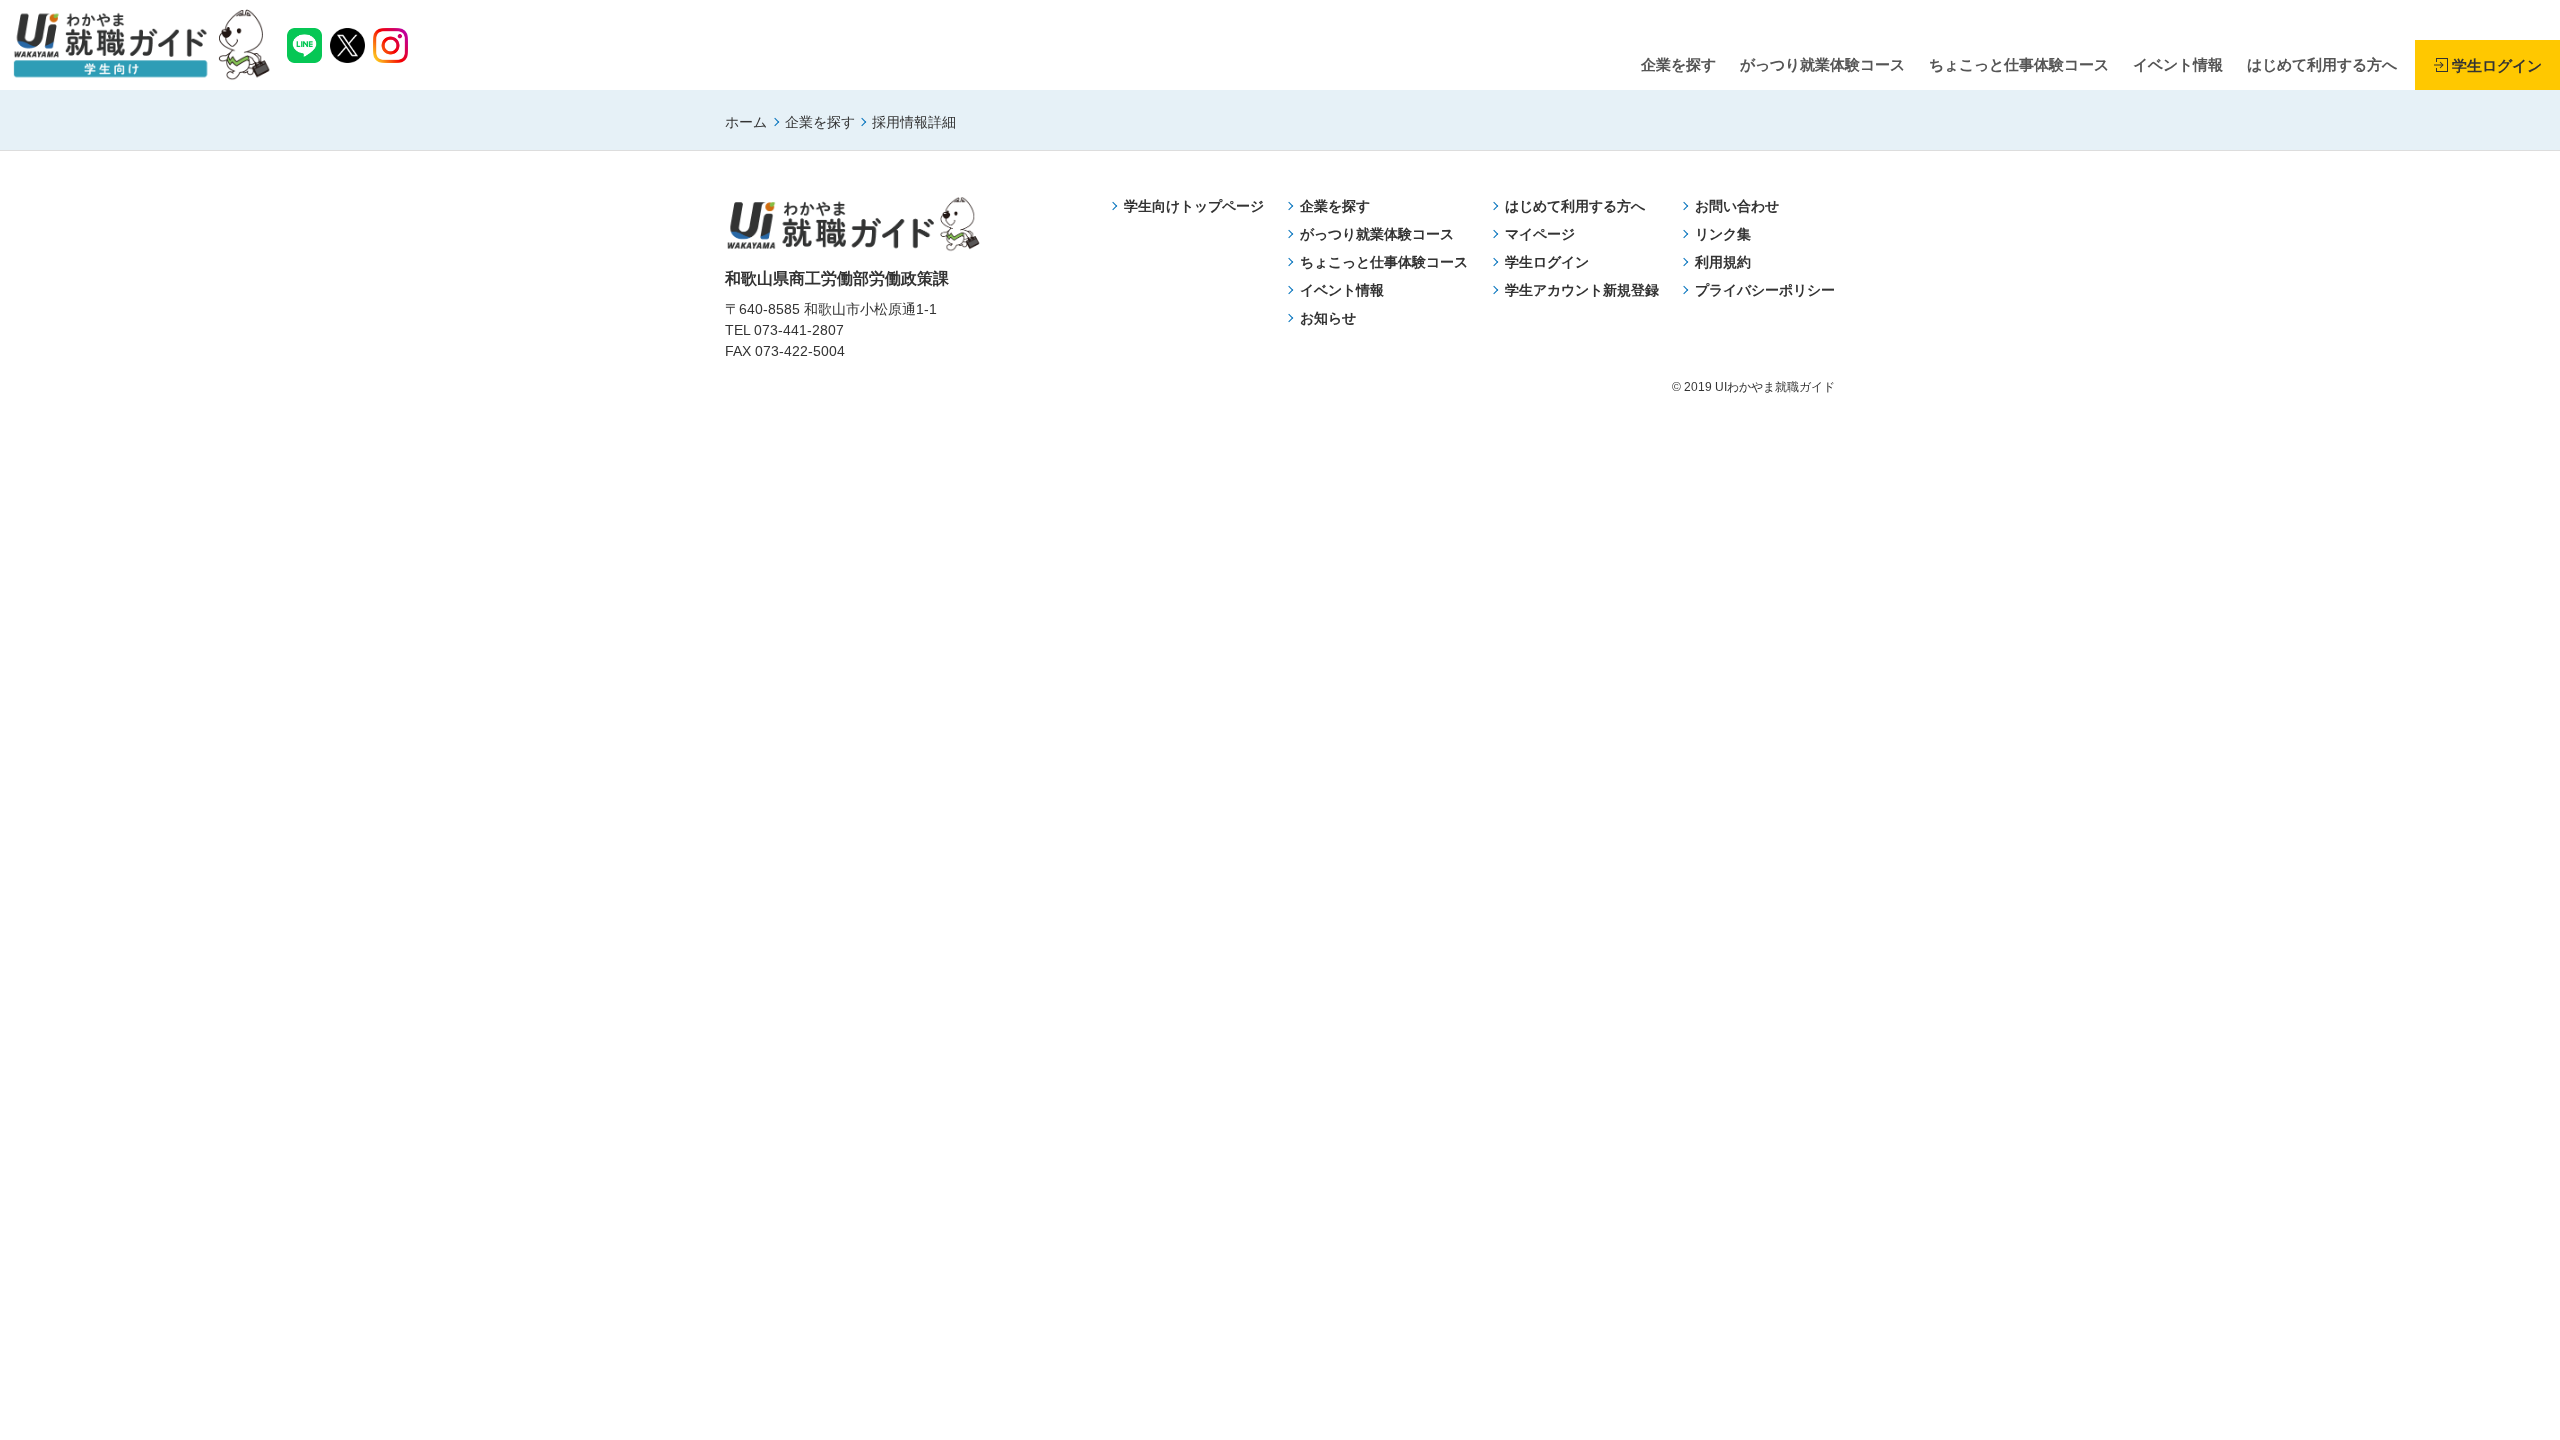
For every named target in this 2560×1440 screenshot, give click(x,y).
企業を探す (820, 122)
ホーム (746, 122)
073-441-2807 (799, 330)
